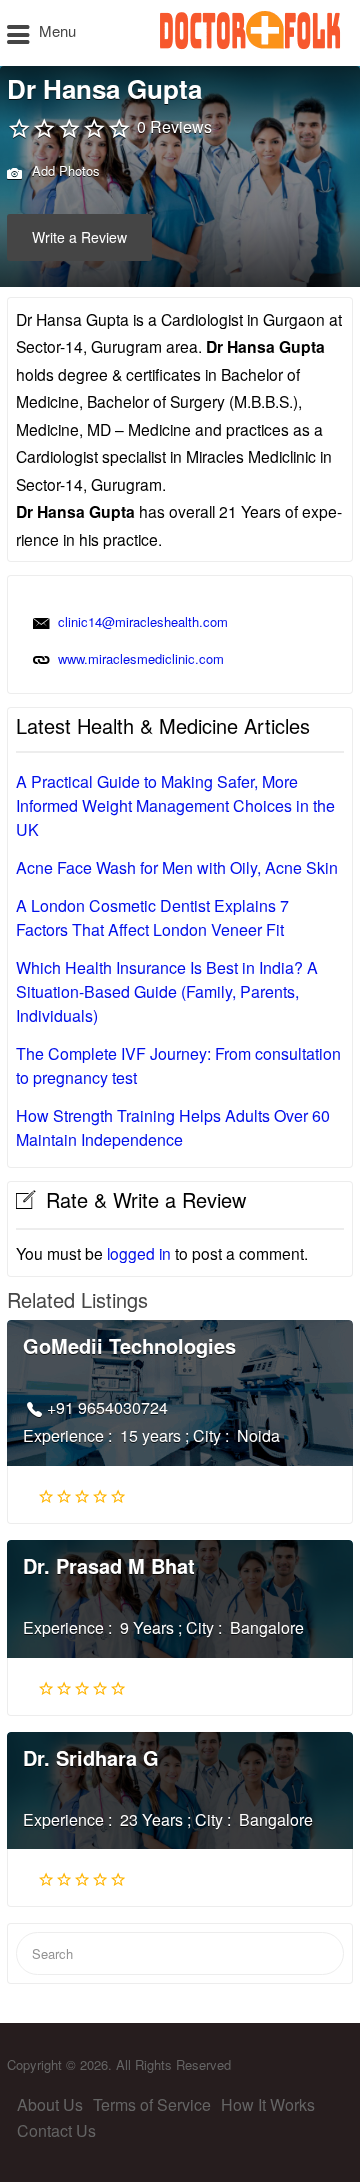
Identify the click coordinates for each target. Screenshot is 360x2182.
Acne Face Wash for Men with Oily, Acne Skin (177, 867)
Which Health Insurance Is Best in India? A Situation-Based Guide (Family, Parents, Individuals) (167, 991)
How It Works (268, 2104)
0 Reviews (174, 126)
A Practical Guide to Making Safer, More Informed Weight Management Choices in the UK (175, 805)
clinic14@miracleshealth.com (143, 621)
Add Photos (64, 170)
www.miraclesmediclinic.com (141, 658)
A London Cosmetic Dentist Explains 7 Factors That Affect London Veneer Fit (152, 917)
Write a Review (79, 237)
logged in (139, 1253)
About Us (50, 2104)
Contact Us (56, 2130)
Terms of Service (152, 2104)
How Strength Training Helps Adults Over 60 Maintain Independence (173, 1127)
